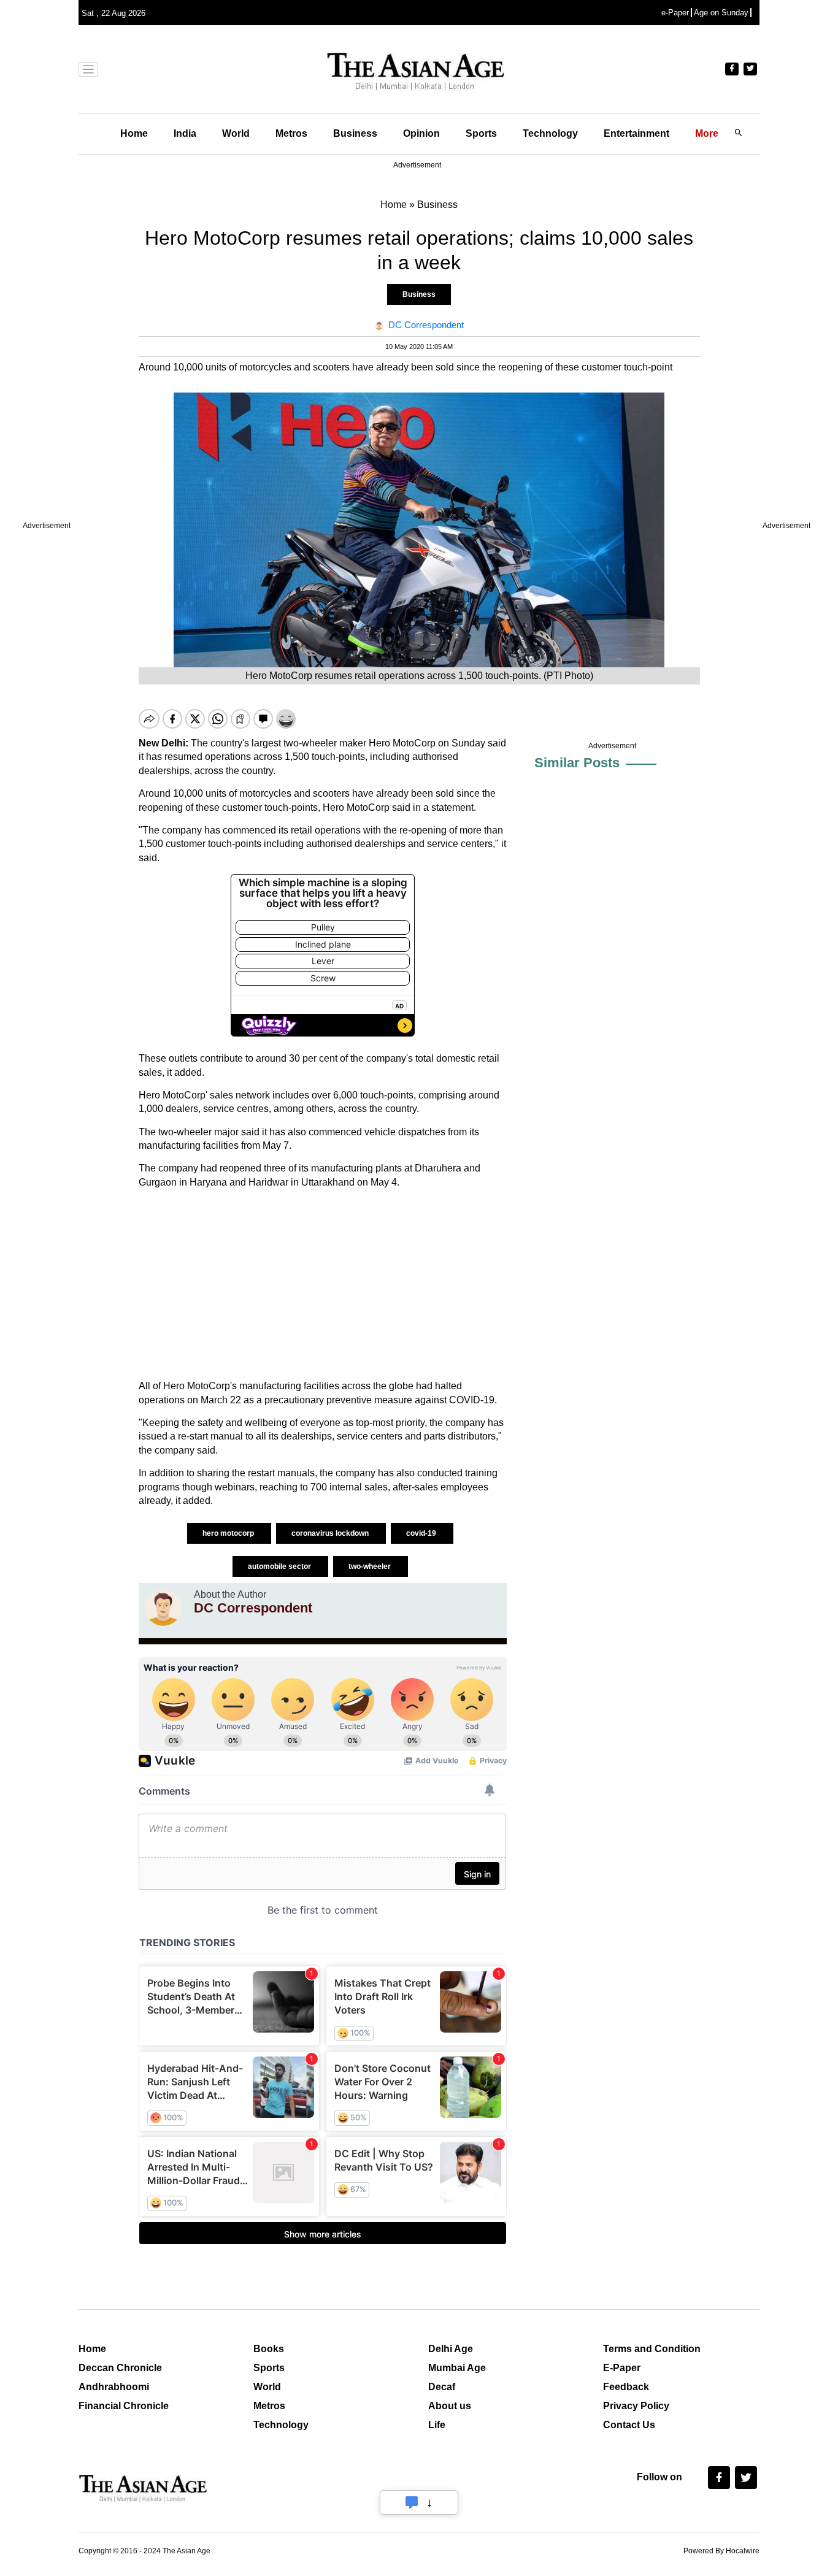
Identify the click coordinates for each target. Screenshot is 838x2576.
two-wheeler (371, 1566)
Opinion (421, 133)
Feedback (626, 2387)
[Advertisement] (323, 1284)
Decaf (442, 2387)
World (236, 133)
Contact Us (629, 2425)
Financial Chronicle (124, 2406)
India (185, 133)
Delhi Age (451, 2349)
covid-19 (422, 1533)
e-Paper (675, 13)
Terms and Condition (652, 2349)
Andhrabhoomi (114, 2387)
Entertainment (636, 133)
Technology (550, 133)
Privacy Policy (636, 2406)
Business (355, 133)
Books (269, 2349)
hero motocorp (229, 1533)
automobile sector (280, 1566)
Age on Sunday (721, 13)
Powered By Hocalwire (721, 2551)
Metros (291, 133)
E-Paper (622, 2368)
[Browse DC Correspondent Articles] (163, 1608)
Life (437, 2425)
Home (134, 133)
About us (450, 2406)
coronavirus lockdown (331, 1533)
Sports (481, 133)
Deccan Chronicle (120, 2368)
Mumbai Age (457, 2368)
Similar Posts (577, 763)
